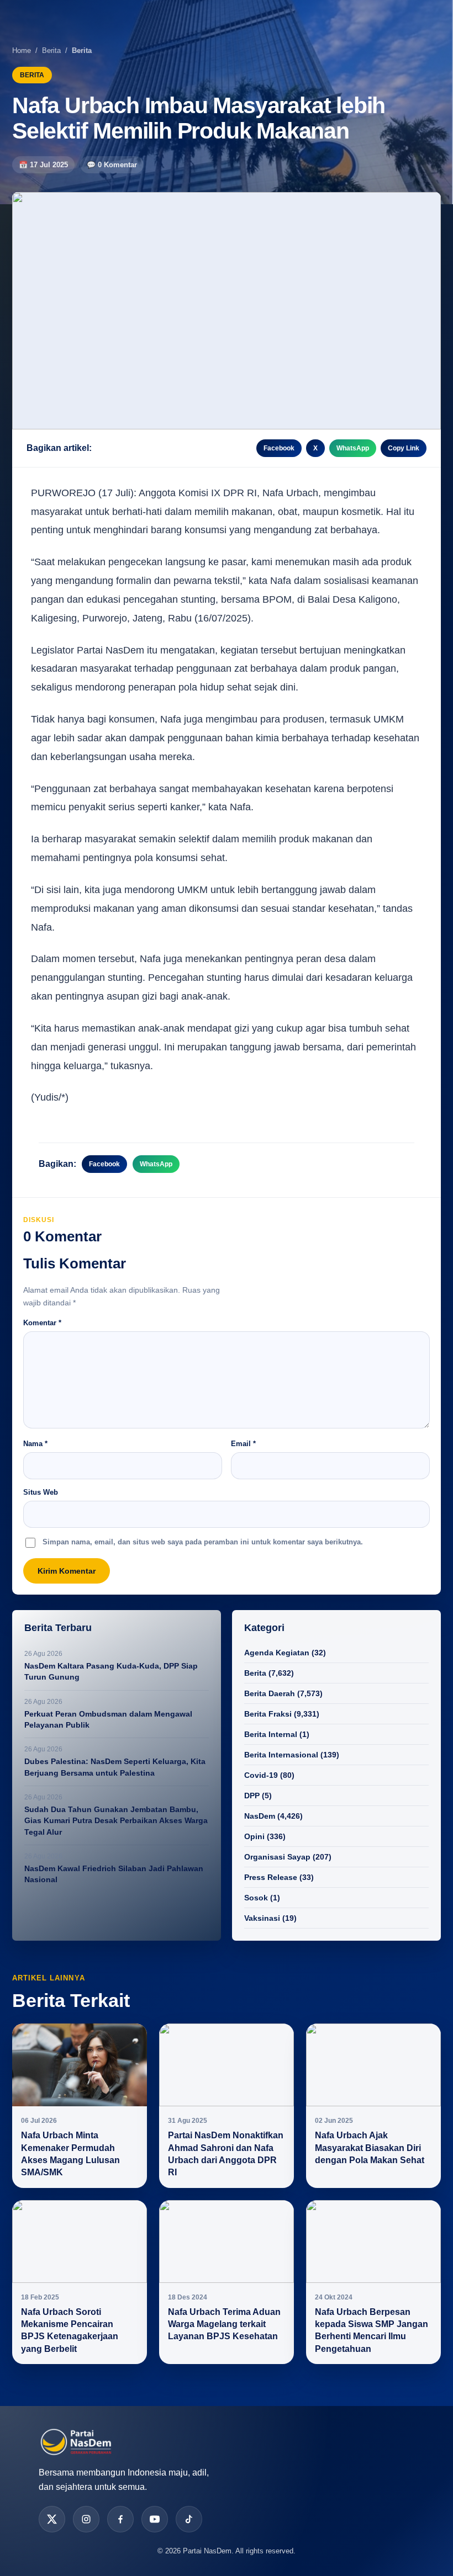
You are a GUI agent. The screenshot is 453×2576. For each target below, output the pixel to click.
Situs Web (41, 1492)
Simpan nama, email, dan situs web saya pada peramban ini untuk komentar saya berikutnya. (203, 1542)
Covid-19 (261, 1775)
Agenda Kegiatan (277, 1653)
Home (22, 51)
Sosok (256, 1898)
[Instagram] (86, 2519)
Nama (35, 1444)
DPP (252, 1796)
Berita (51, 51)
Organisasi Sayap (277, 1857)
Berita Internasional (281, 1755)
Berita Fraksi (268, 1714)
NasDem (260, 1816)
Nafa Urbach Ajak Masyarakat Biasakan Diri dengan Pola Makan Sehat (370, 2148)
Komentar (42, 1323)
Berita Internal (271, 1734)
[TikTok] (189, 2519)
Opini (254, 1836)
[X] (52, 2519)
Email (243, 1444)
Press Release (271, 1877)
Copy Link (404, 448)
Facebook (279, 448)
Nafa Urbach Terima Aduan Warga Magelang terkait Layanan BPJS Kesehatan (224, 2324)
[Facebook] (120, 2519)
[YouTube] (155, 2519)
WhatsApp (353, 448)
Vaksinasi (262, 1918)
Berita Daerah (270, 1693)
